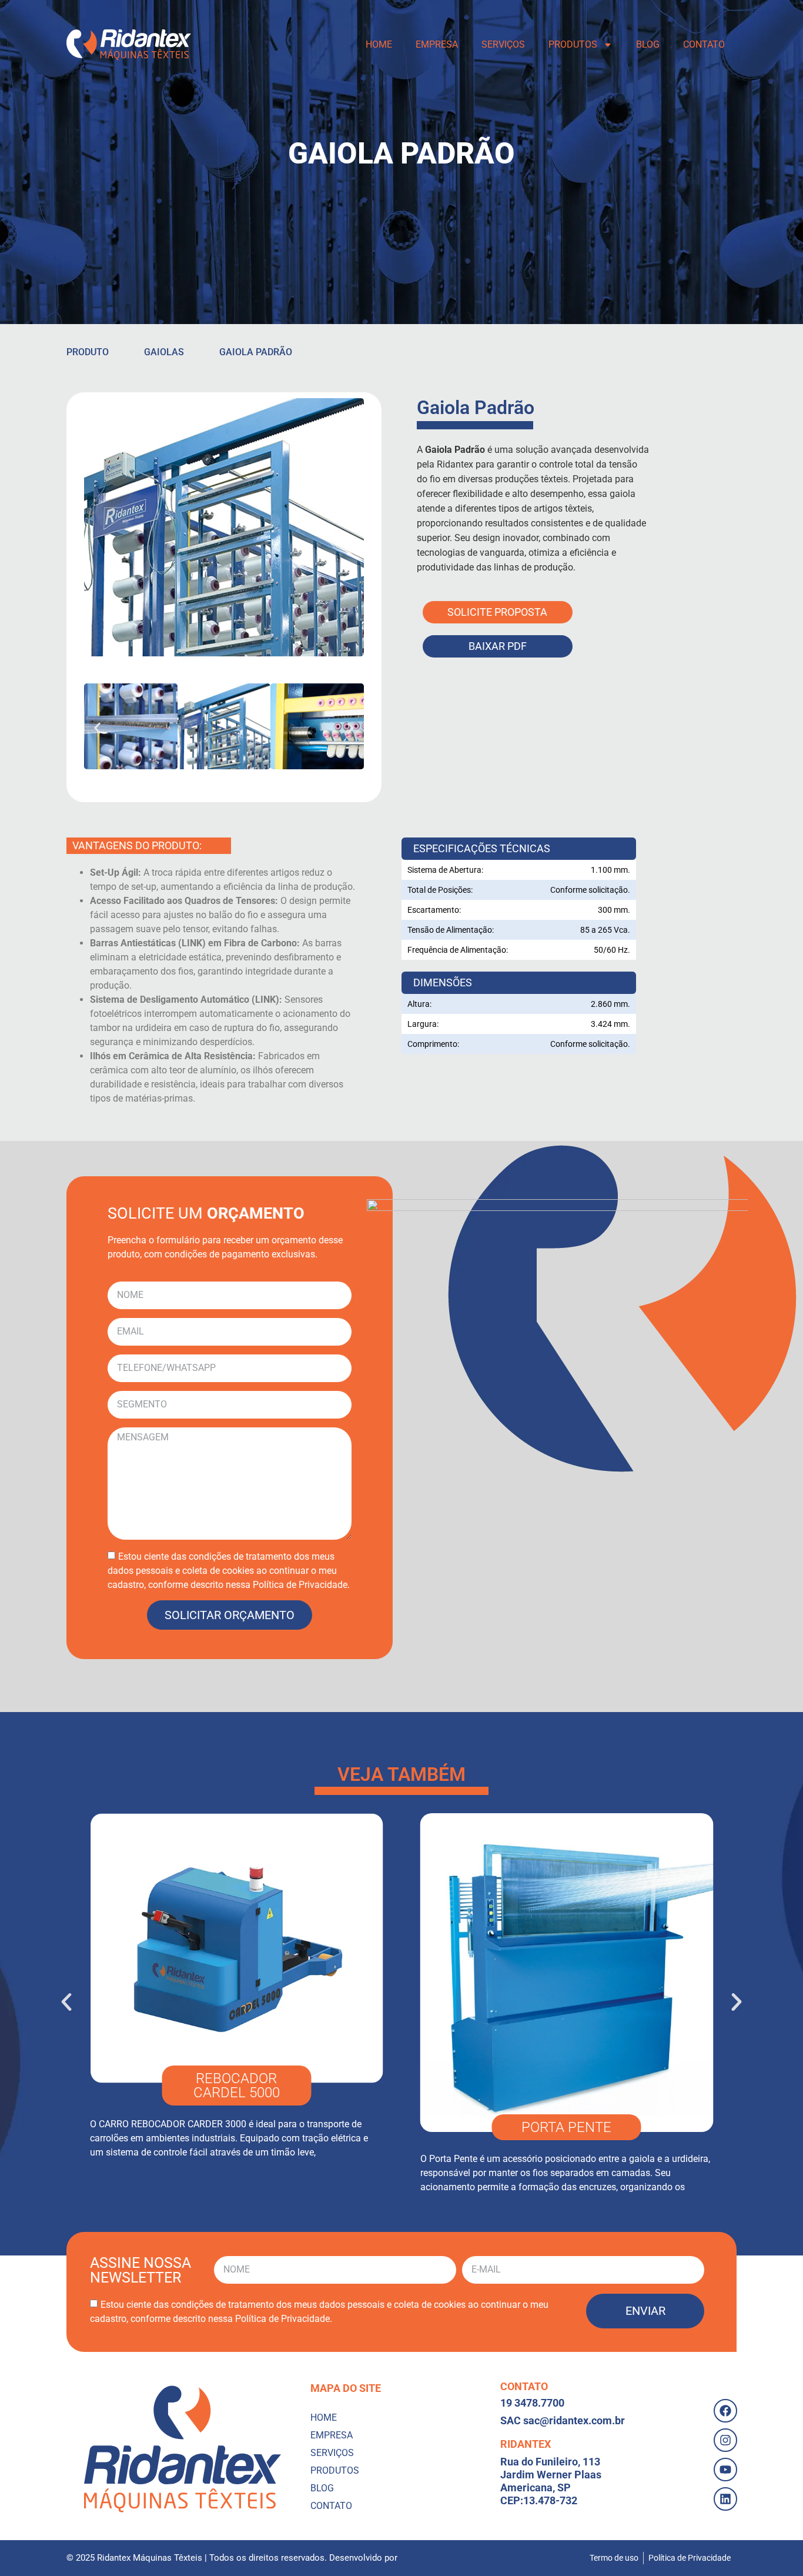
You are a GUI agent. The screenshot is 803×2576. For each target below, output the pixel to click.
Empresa (437, 44)
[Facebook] (725, 2411)
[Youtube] (725, 2470)
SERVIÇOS (503, 44)
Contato (704, 44)
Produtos (573, 44)
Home (379, 44)
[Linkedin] (725, 2499)
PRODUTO (88, 352)
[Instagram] (725, 2440)
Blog (648, 44)
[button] (97, 728)
